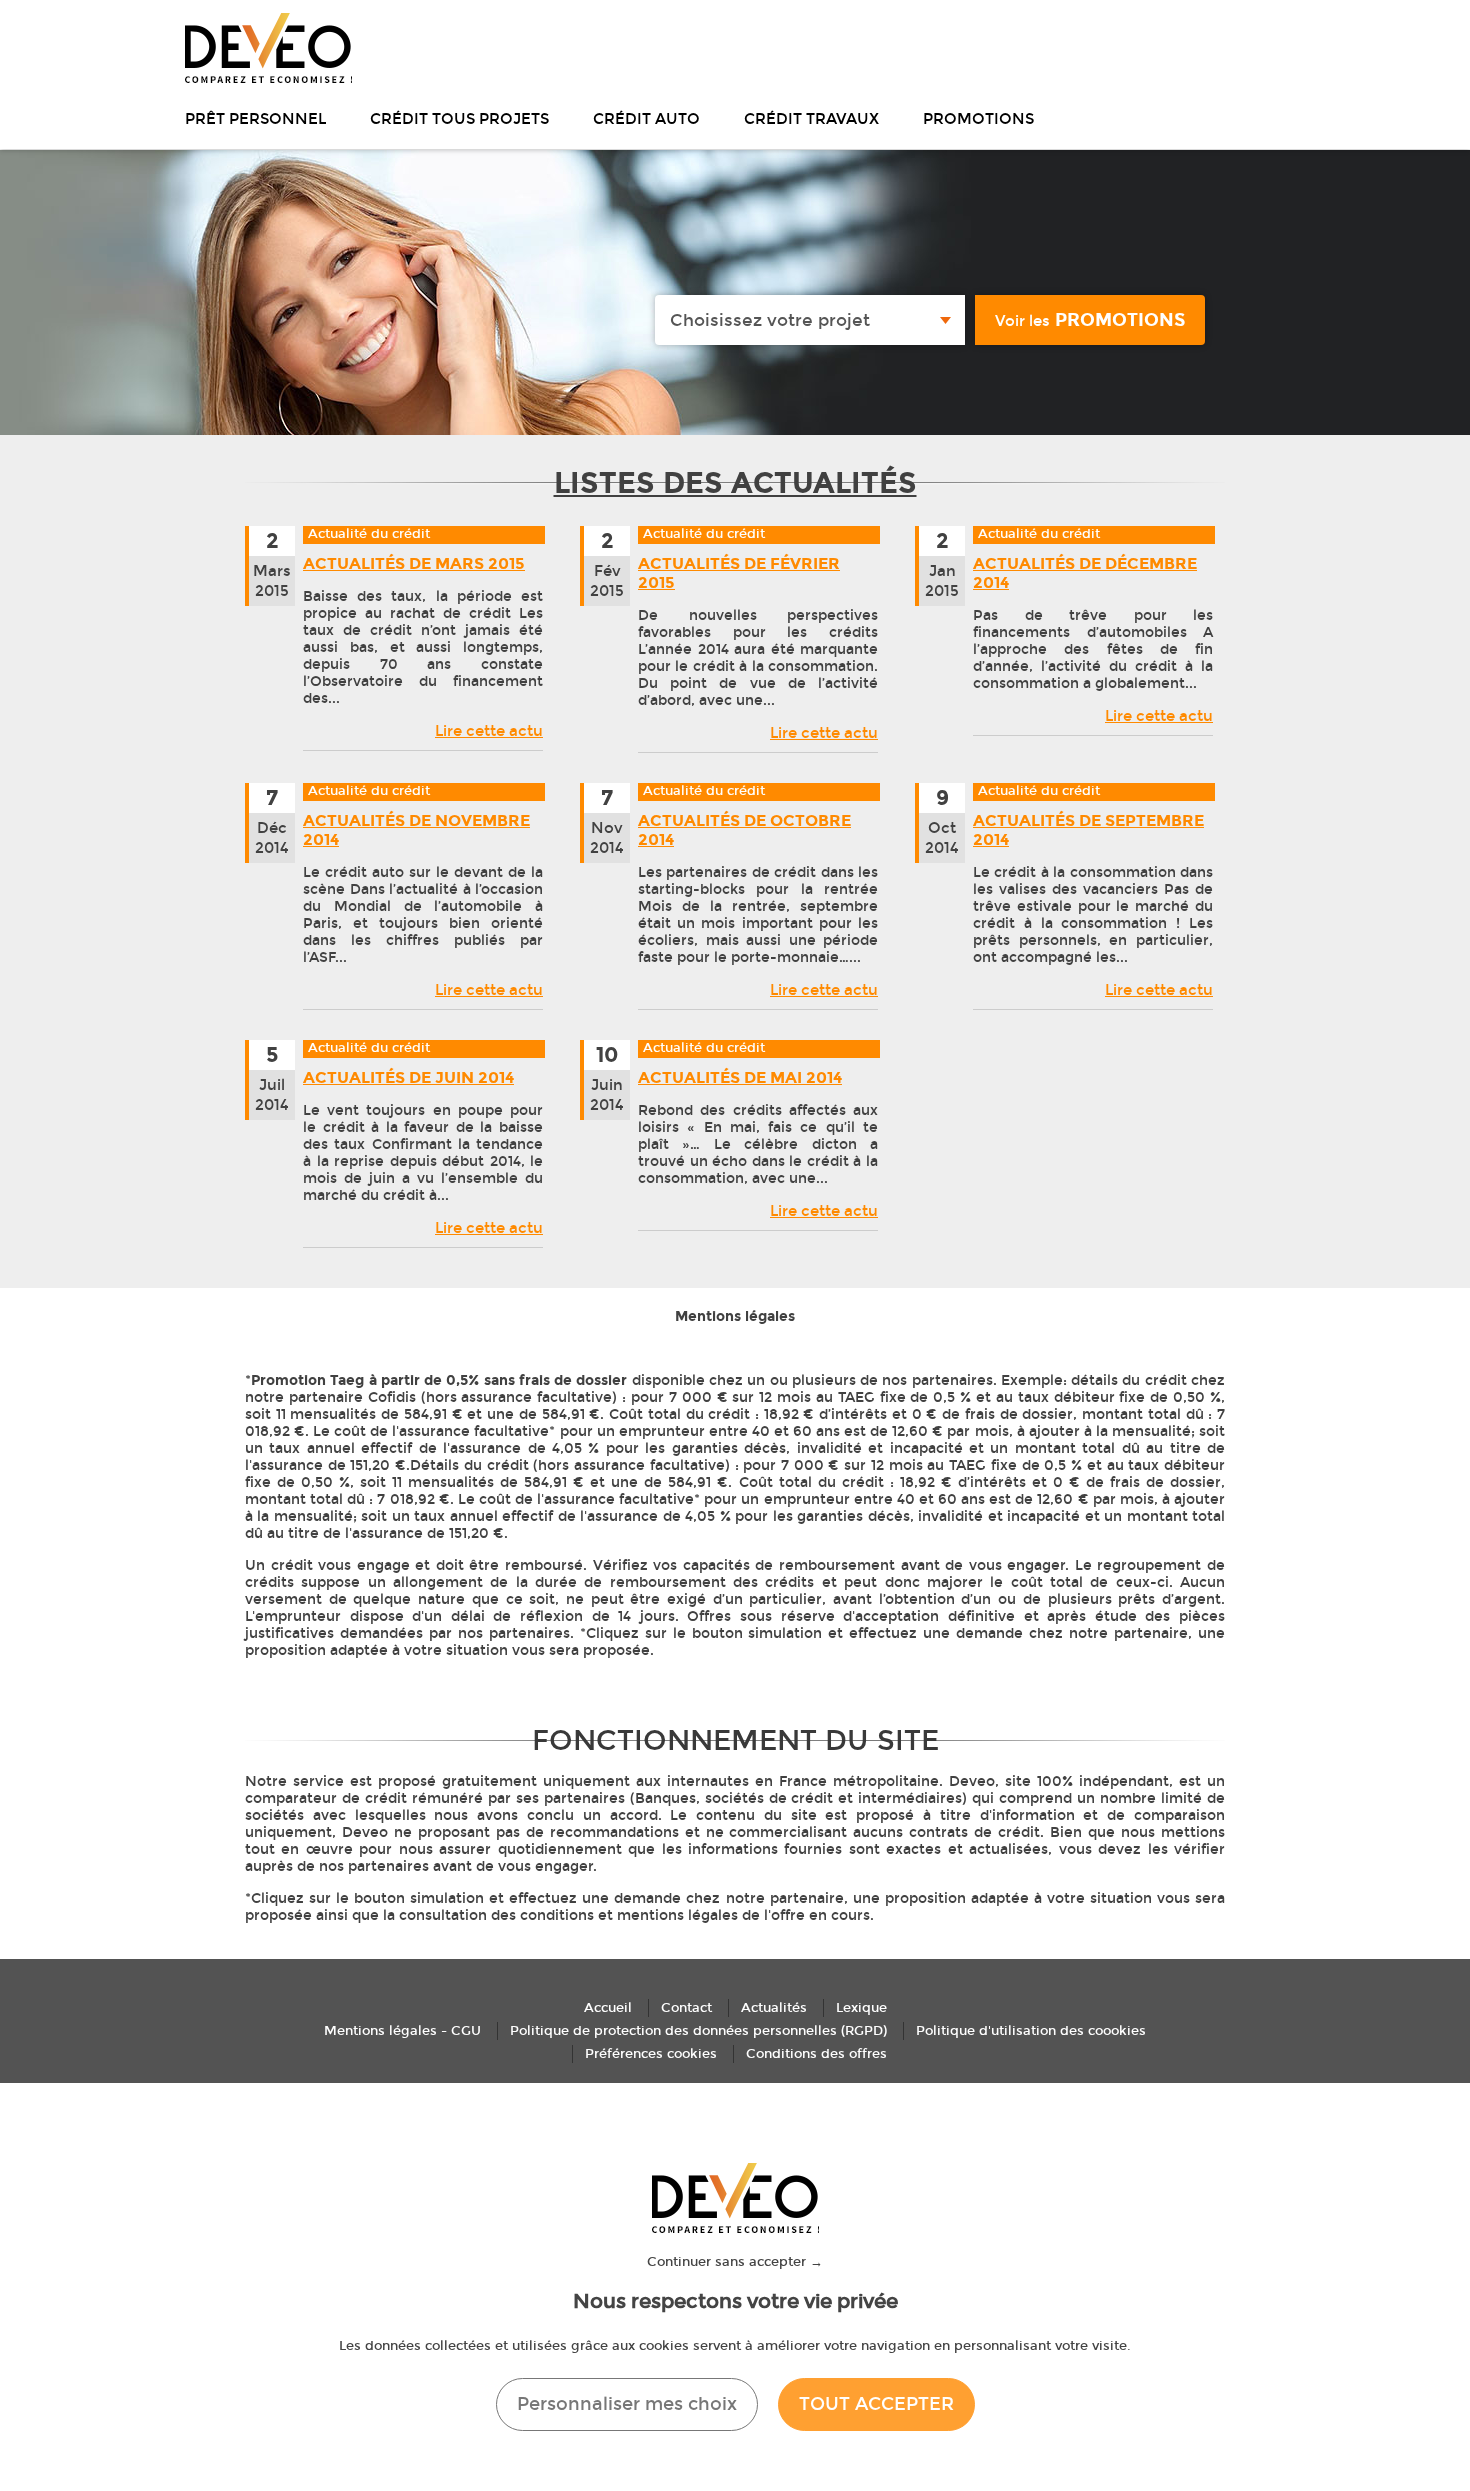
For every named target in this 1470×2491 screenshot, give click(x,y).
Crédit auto (646, 119)
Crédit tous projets (459, 119)
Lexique (861, 2007)
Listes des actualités (735, 483)
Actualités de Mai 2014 (740, 1077)
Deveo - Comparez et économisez (268, 48)
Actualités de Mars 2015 (414, 563)
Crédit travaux (811, 119)
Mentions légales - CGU (402, 2030)
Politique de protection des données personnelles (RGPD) (698, 2030)
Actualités (774, 2007)
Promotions (978, 119)
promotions (1090, 320)
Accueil (608, 2007)
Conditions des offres (816, 2053)
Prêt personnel (255, 119)
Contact (686, 2007)
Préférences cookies (651, 2053)
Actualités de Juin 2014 (408, 1077)
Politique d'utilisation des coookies (1031, 2030)
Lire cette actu (489, 731)
